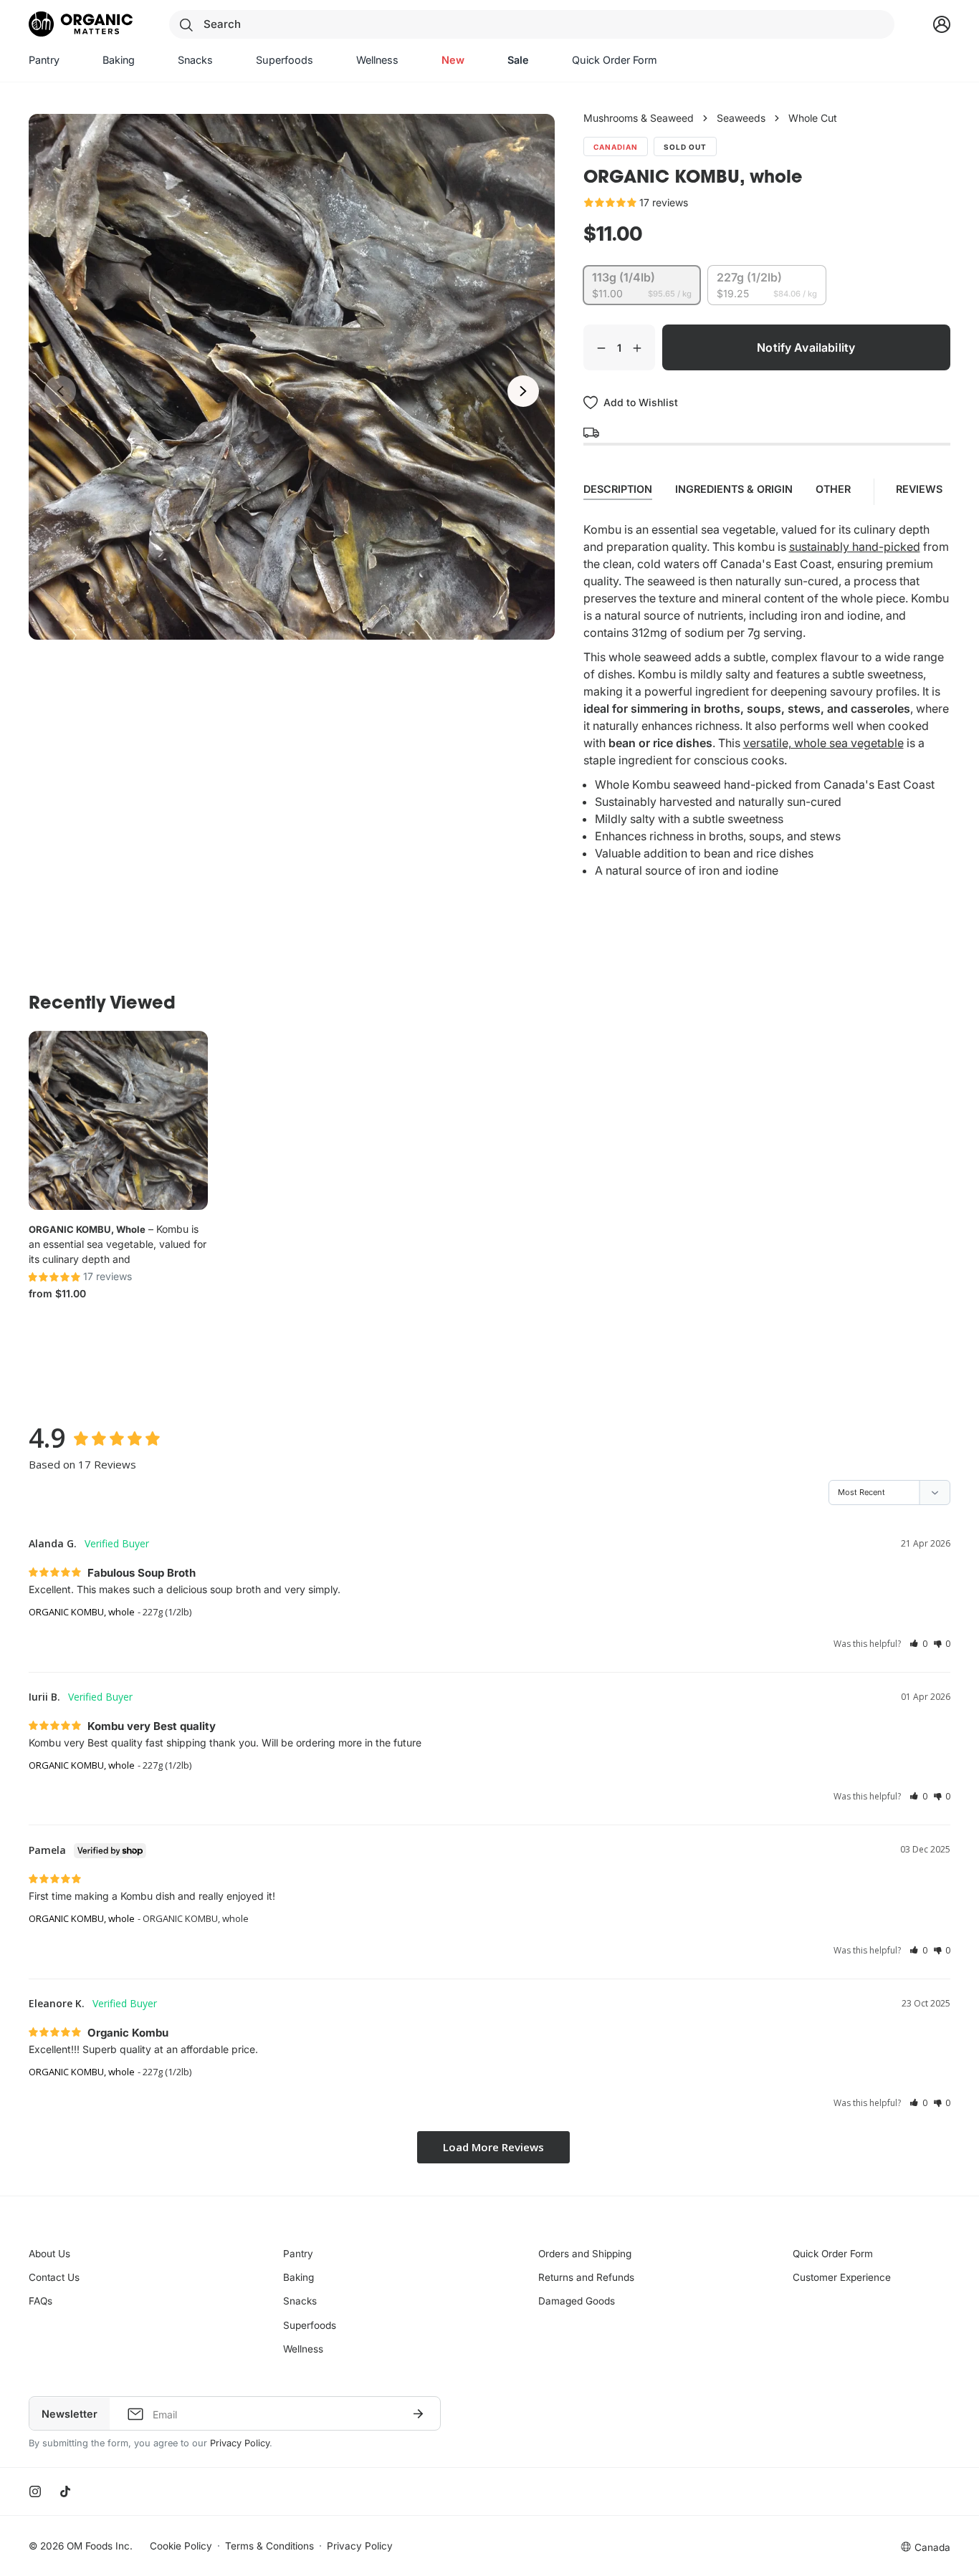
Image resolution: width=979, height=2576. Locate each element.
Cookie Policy (181, 2546)
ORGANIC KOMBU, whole (87, 1229)
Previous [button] (60, 391)
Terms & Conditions (269, 2546)
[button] (918, 1644)
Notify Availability (806, 347)
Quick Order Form (833, 2254)
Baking (299, 2277)
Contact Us (54, 2277)
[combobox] (531, 24)
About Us (49, 2254)
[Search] (186, 24)
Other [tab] (833, 489)
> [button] (493, 2147)
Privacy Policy (240, 2443)
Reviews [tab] (921, 489)
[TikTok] (65, 2491)
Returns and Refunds (586, 2277)
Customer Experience (842, 2277)
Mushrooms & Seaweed (639, 118)
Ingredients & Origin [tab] (734, 489)
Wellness (303, 2349)
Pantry (298, 2254)
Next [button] (523, 391)
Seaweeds (741, 118)
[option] (292, 377)
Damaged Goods (577, 2301)
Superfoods (310, 2325)
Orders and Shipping (585, 2254)
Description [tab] (618, 489)
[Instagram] (35, 2491)
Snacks (300, 2301)
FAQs (40, 2301)
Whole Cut (813, 118)
